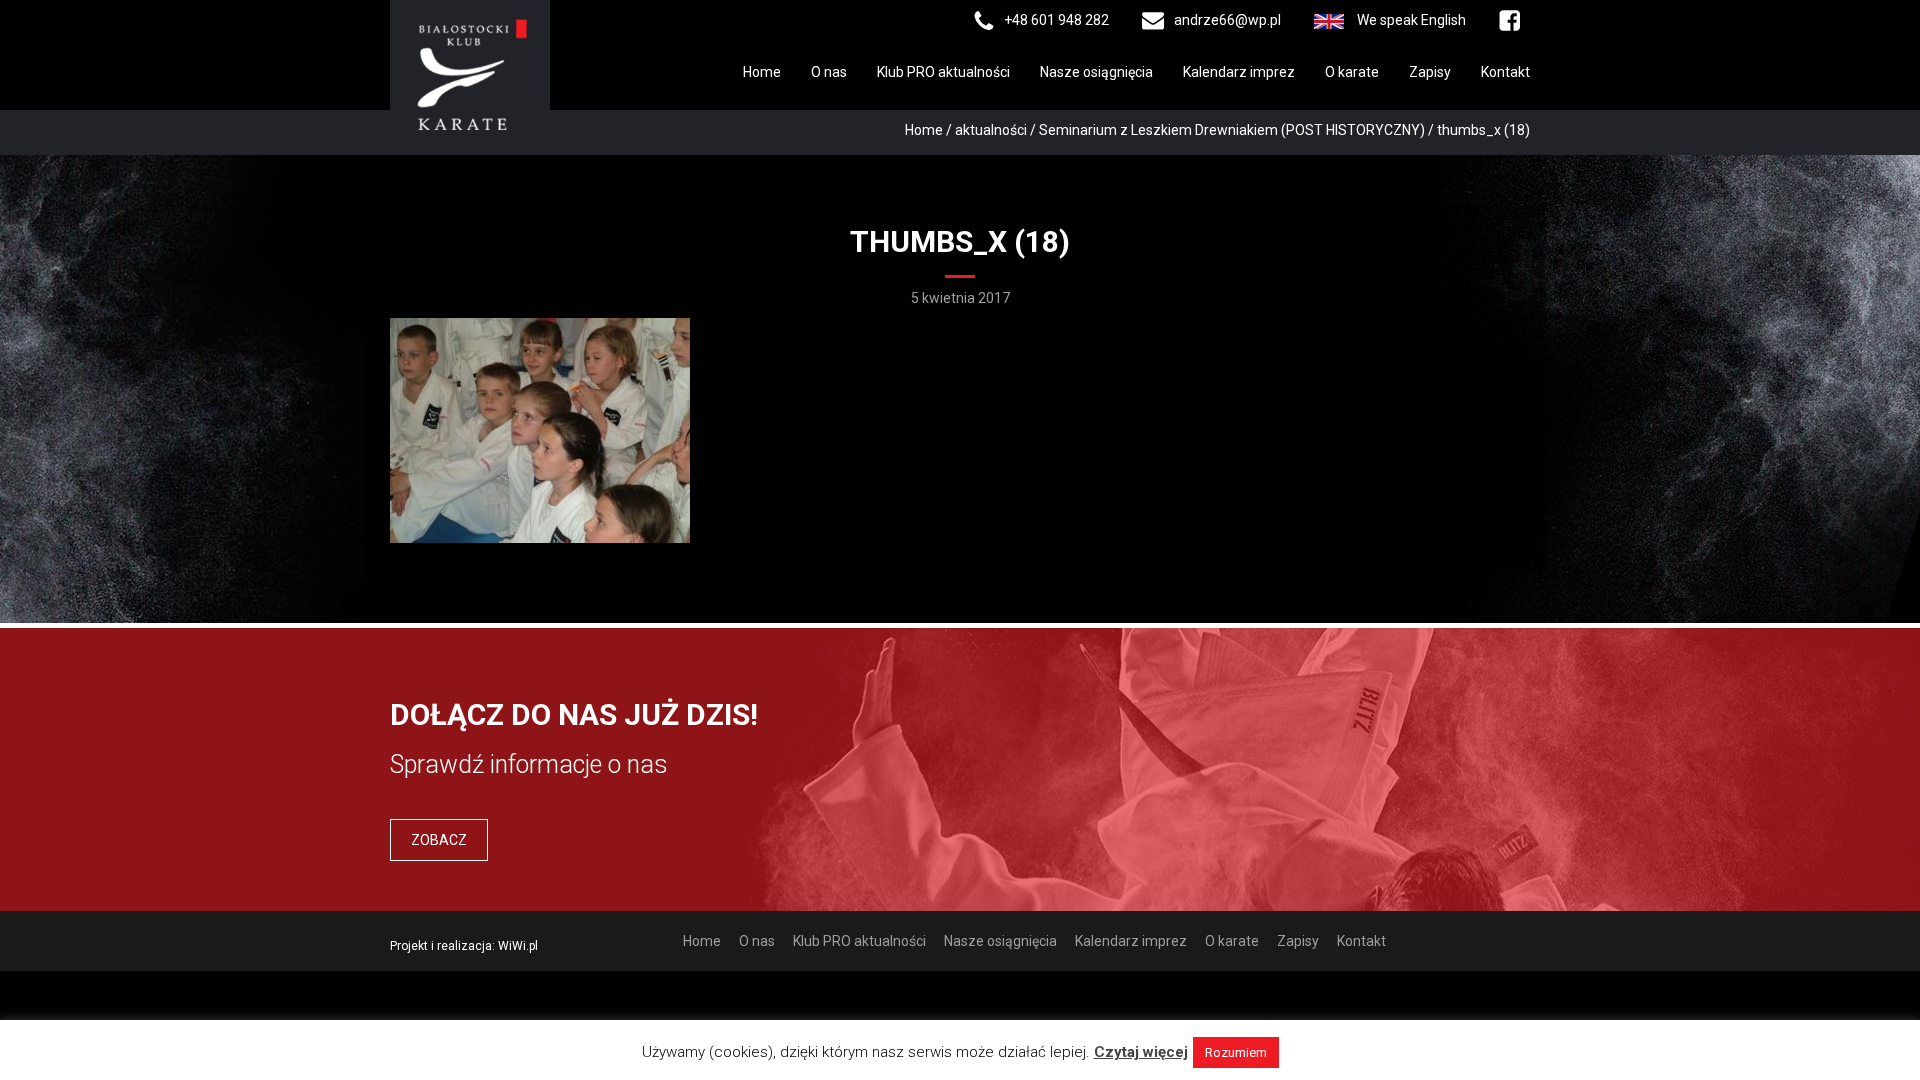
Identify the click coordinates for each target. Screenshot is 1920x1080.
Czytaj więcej (1141, 1052)
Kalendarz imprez (1239, 72)
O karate (1352, 72)
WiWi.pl (518, 946)
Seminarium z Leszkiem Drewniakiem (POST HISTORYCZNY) (1232, 130)
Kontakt (1505, 72)
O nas (829, 72)
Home (762, 72)
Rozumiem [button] (1236, 1052)
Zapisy (1430, 72)
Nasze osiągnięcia (1096, 72)
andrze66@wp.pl (1227, 20)
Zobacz (439, 840)
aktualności (991, 130)
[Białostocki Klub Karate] (470, 73)
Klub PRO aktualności (943, 72)
